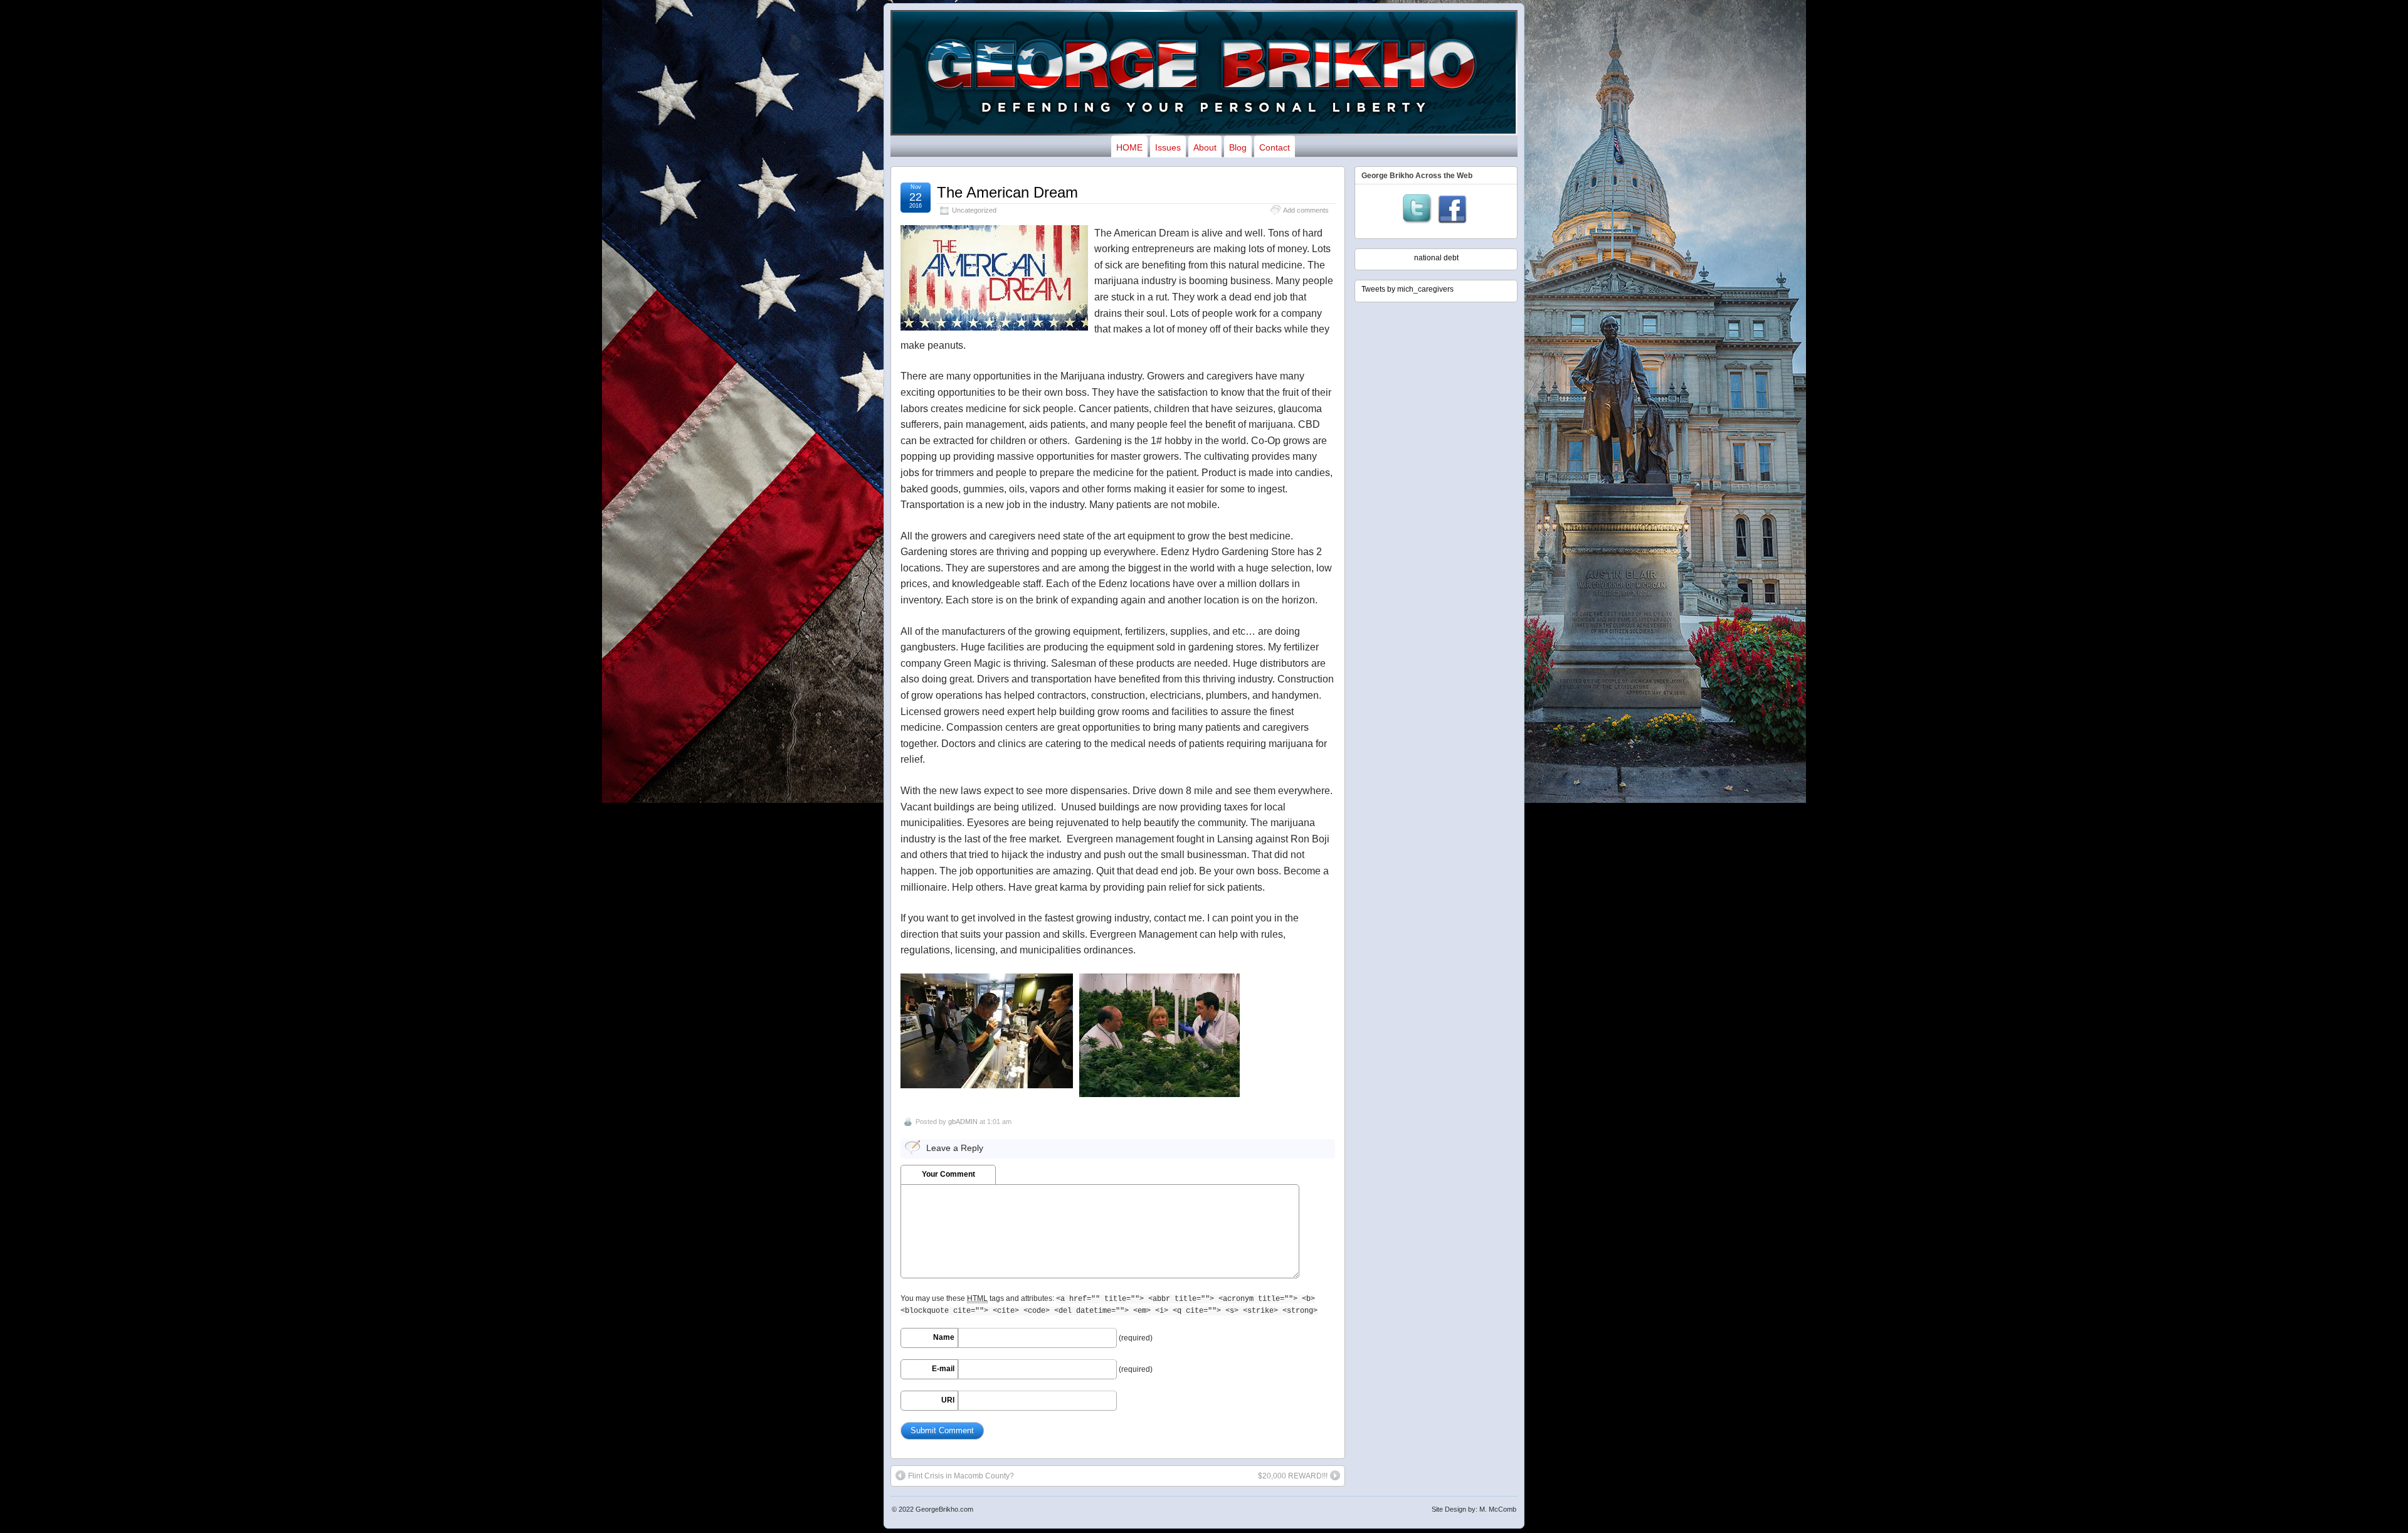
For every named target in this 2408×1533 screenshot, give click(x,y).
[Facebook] (1452, 210)
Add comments (1306, 210)
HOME (1129, 147)
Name (944, 1337)
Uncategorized (974, 210)
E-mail (943, 1369)
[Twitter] (1417, 210)
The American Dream (1007, 192)
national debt (1436, 258)
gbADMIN (963, 1122)
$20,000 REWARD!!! (1293, 1476)
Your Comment (948, 1174)
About (1205, 147)
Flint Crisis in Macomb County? (961, 1476)
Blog (1238, 147)
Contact (1275, 147)
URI (948, 1400)
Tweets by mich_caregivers (1407, 289)
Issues (1168, 147)
